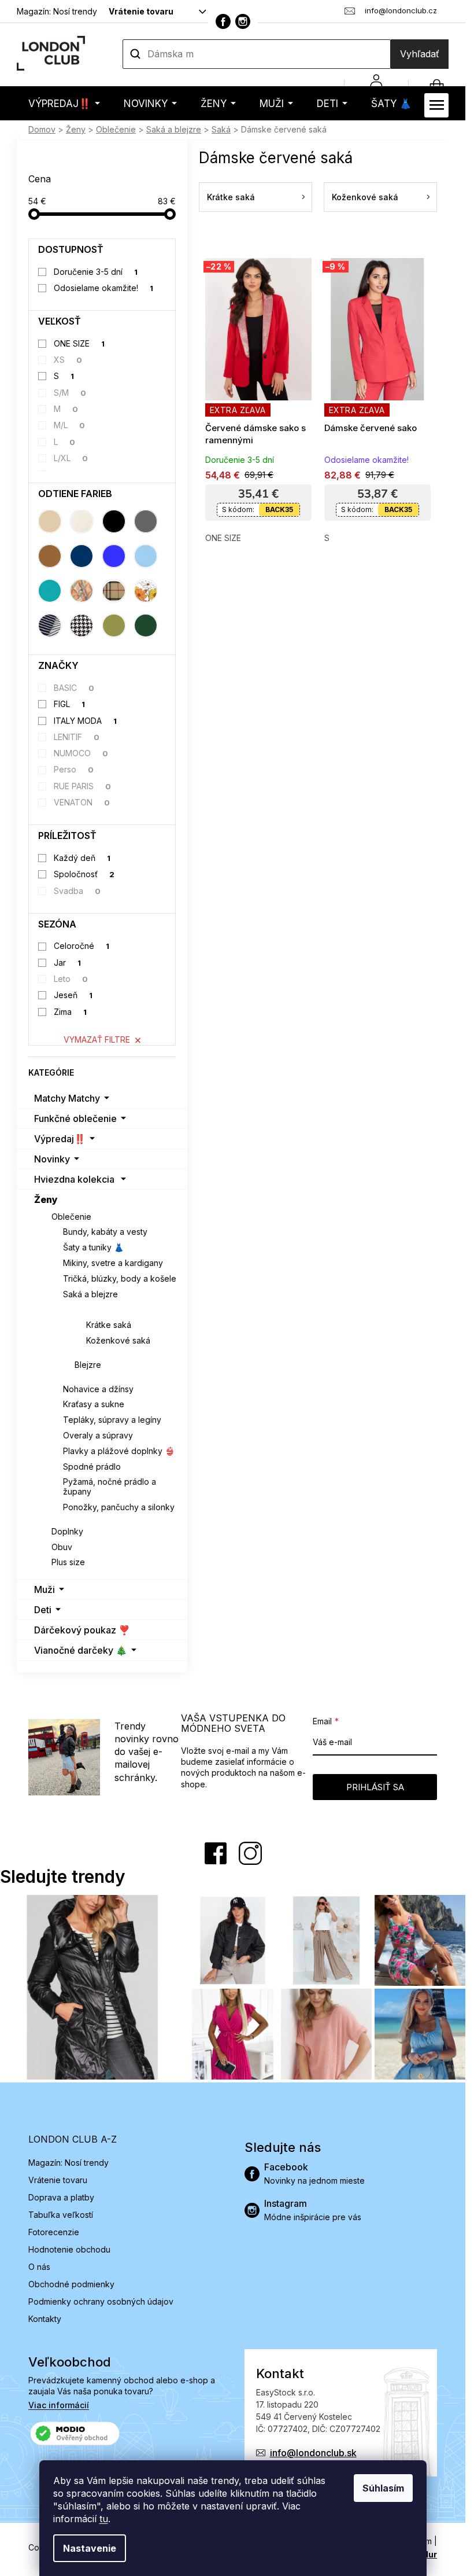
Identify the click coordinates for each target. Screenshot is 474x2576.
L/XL (71, 458)
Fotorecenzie (54, 2232)
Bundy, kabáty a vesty (105, 1232)
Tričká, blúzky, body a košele (120, 1278)
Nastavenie (90, 2548)
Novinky (52, 1159)
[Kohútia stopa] (82, 625)
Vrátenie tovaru (141, 11)
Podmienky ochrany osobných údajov (101, 2301)
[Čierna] (114, 521)
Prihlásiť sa (375, 1787)
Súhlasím (383, 2488)
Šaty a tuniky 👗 (93, 1247)
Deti (43, 1610)
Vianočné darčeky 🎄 (81, 1650)
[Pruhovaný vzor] (50, 625)
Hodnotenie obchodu (69, 2249)
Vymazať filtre (97, 1039)
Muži (45, 1589)
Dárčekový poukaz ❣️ (82, 1630)
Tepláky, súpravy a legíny (112, 1420)
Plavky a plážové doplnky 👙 (119, 1451)
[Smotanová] (82, 521)
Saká (85, 1309)
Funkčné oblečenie (75, 1118)
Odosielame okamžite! (104, 288)
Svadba (77, 891)
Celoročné (82, 946)
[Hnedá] (50, 556)
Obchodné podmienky (71, 2284)
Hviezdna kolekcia (74, 1179)
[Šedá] (146, 521)
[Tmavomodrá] (82, 556)
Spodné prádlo (92, 1467)
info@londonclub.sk (313, 2453)
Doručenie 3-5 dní (96, 272)
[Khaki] (114, 625)
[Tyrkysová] (50, 591)
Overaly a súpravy (98, 1435)
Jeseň (73, 995)
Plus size (68, 1562)
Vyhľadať (420, 54)
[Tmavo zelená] (146, 625)
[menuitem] (64, 103)
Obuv (62, 1547)
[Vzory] (82, 591)
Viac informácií (59, 2405)
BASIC (74, 688)
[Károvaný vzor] (114, 591)
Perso (74, 769)
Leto (71, 979)
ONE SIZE (79, 343)
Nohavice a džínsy (98, 1389)
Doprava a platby (61, 2197)
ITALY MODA (86, 721)
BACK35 (279, 509)
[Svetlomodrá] (146, 556)
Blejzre (88, 1365)
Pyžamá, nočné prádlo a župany (110, 1486)
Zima (71, 1012)
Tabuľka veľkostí (61, 2215)
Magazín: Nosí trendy (57, 11)
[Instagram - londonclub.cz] (243, 21)
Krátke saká (109, 1325)
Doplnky (67, 1531)
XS (68, 360)
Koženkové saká (118, 1340)
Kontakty (45, 2319)
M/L (70, 425)
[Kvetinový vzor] (146, 591)
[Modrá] (114, 556)
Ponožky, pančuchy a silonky (119, 1507)
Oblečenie (71, 1217)
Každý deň (82, 858)
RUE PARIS (83, 786)
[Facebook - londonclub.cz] (223, 21)
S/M (70, 393)
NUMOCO (81, 753)
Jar (68, 963)
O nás (39, 2267)
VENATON (82, 802)
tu (104, 2519)
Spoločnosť (84, 874)
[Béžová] (50, 521)
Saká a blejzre (90, 1294)
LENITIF (77, 737)
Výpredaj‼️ (60, 1139)
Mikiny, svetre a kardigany (113, 1263)
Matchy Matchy (67, 1098)
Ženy (46, 1199)
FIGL (70, 704)
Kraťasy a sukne (94, 1404)
